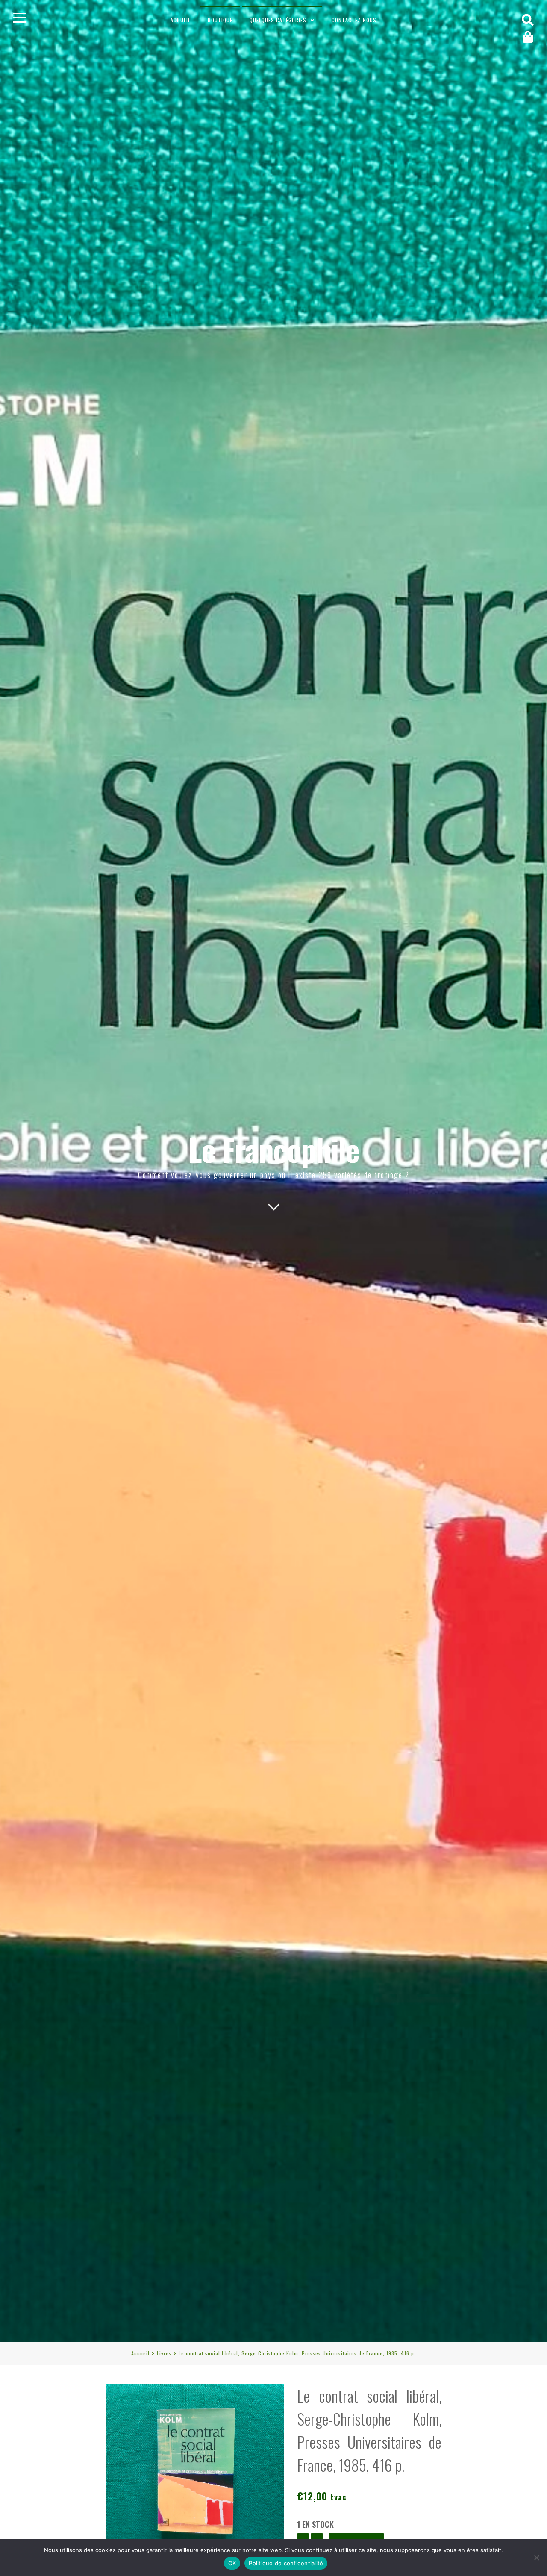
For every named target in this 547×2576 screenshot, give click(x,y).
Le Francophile (274, 1149)
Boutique (220, 20)
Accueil (181, 20)
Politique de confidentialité (286, 2563)
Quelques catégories (278, 20)
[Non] (536, 2558)
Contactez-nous (354, 20)
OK (232, 2563)
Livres (164, 2353)
